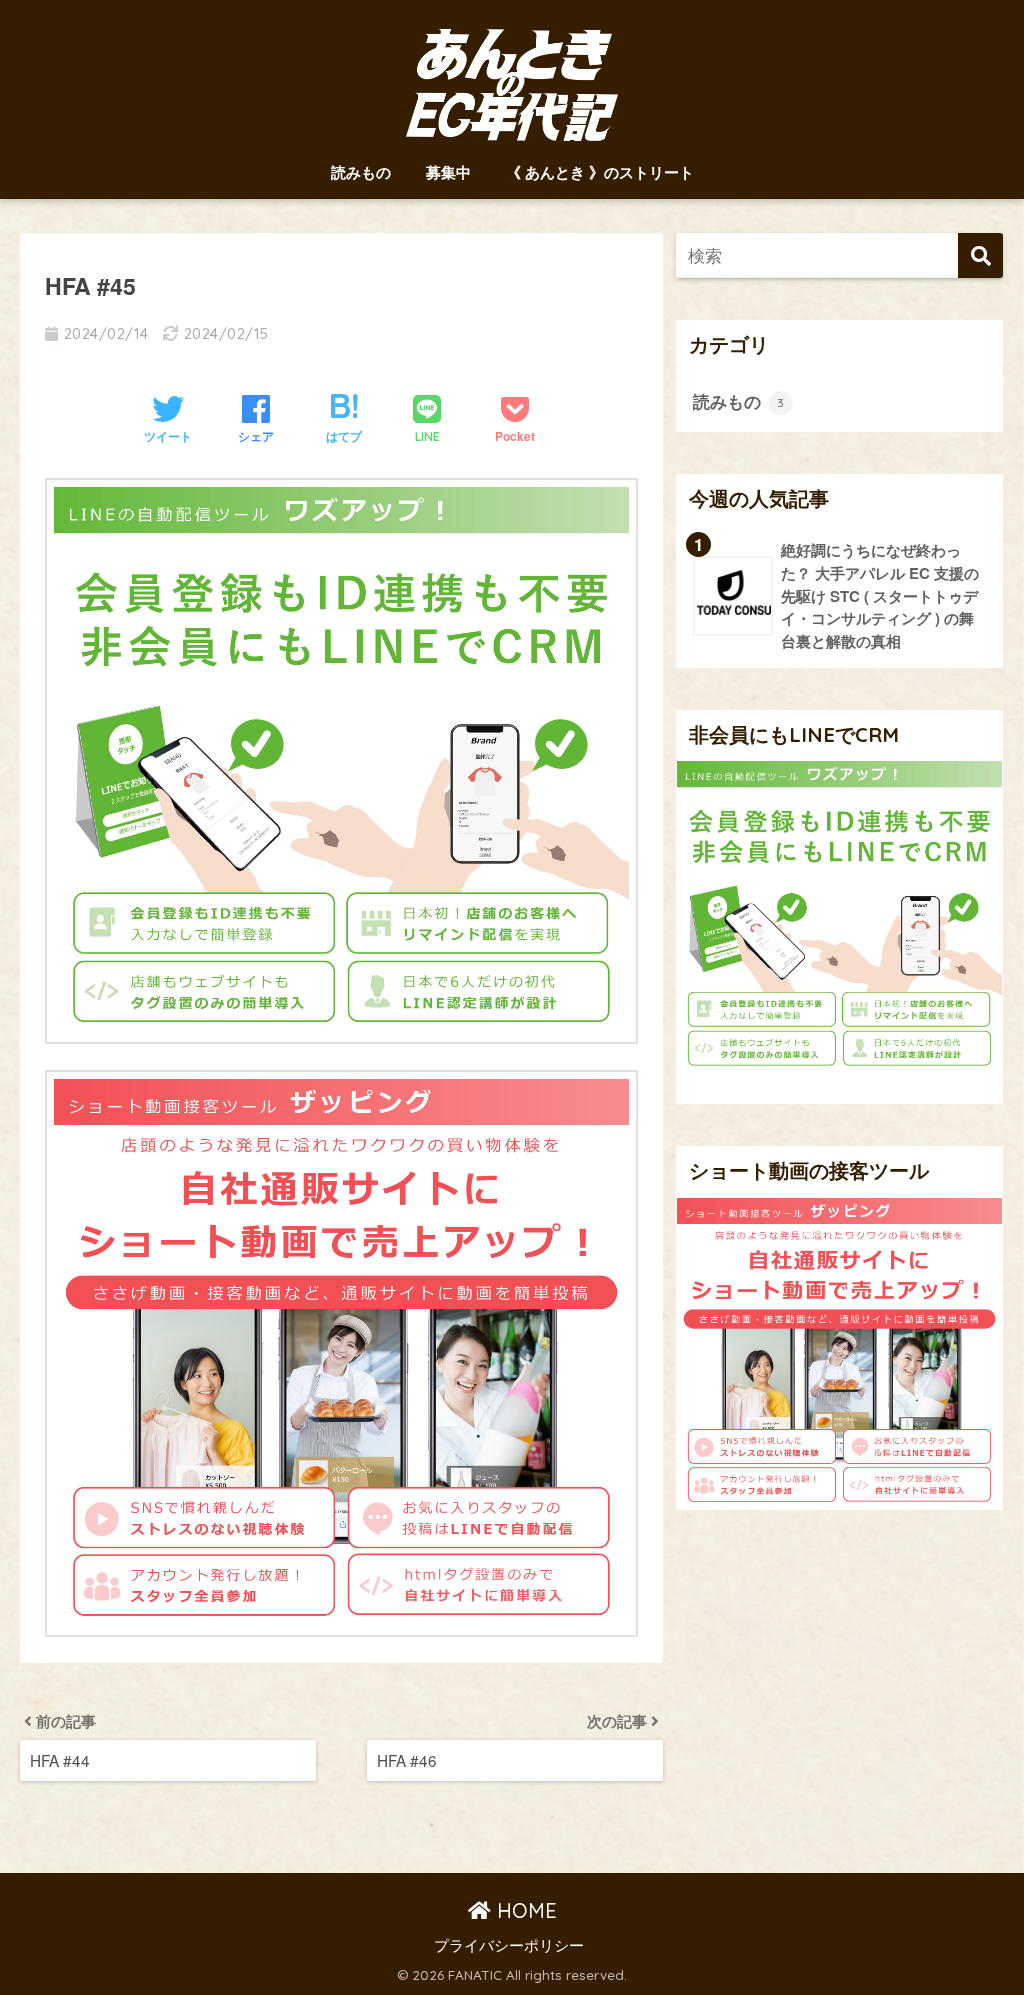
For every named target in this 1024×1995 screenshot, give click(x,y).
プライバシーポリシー (509, 1944)
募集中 (448, 172)
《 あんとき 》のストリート (600, 172)
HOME (524, 1910)
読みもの (361, 172)
